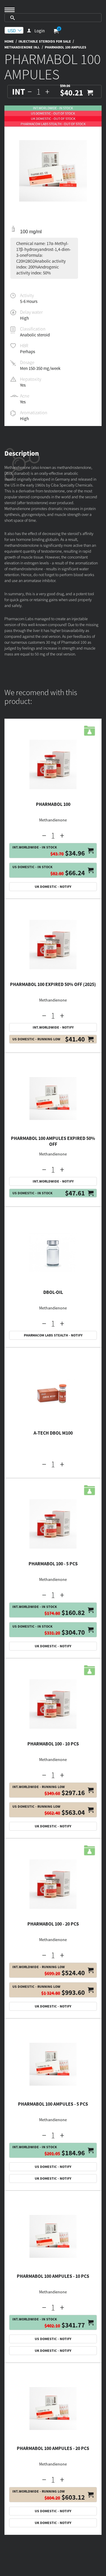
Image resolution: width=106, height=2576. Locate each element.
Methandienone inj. (22, 47)
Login (40, 31)
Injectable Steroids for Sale (45, 41)
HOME (9, 41)
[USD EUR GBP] (14, 30)
